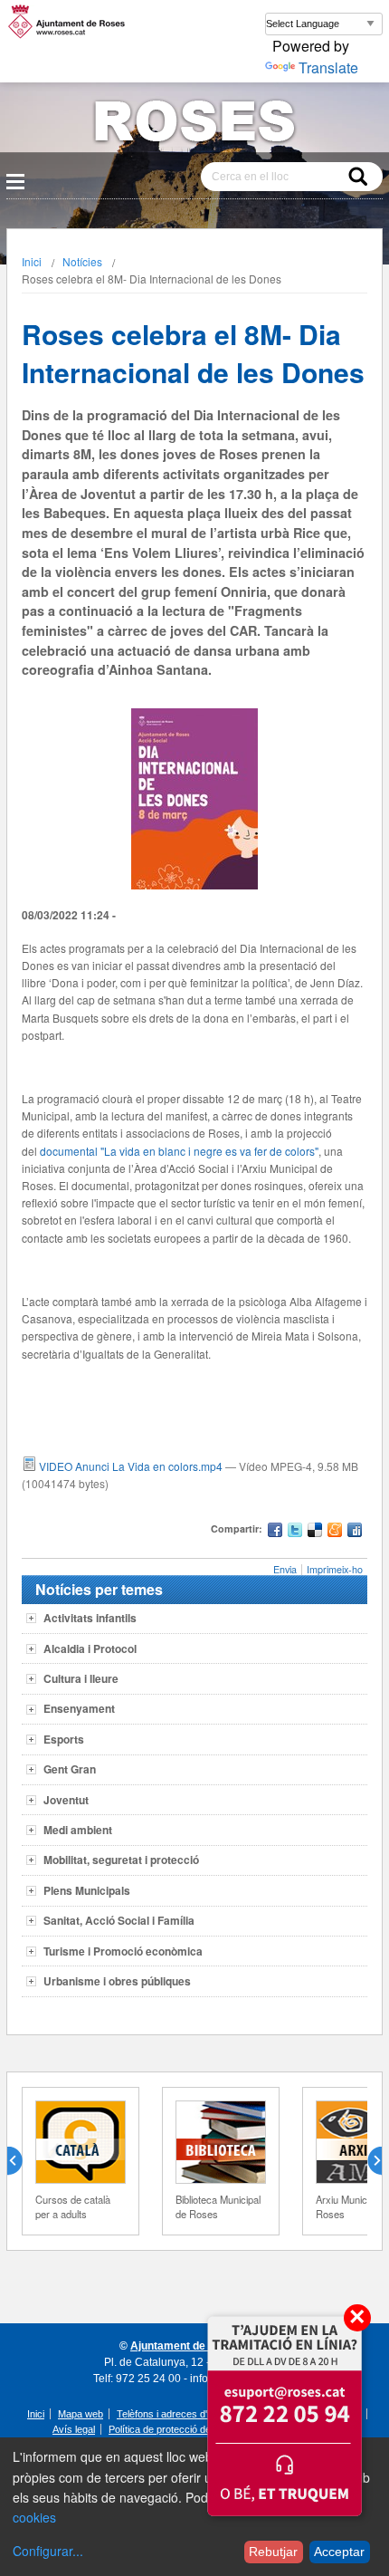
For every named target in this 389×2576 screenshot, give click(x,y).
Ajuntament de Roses (186, 2346)
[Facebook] (275, 1532)
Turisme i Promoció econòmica (123, 1951)
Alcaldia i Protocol (90, 1648)
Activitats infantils (90, 1618)
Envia (285, 1569)
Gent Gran (70, 1769)
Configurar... (48, 2551)
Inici (32, 261)
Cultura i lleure (81, 1678)
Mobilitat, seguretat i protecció (121, 1860)
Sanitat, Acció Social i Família (119, 1920)
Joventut (66, 1800)
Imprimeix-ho (335, 1569)
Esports (64, 1739)
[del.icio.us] (315, 1532)
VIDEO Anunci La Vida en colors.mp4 (131, 1466)
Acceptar (339, 2552)
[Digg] (355, 1532)
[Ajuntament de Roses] (194, 125)
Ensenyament (79, 1708)
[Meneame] (335, 1532)
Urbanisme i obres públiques (117, 1981)
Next (367, 2161)
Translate (328, 67)
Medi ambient (78, 1830)
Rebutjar (273, 2552)
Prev (22, 2161)
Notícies (82, 261)
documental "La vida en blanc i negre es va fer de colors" (179, 1151)
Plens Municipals (87, 1890)
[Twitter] (295, 1532)
